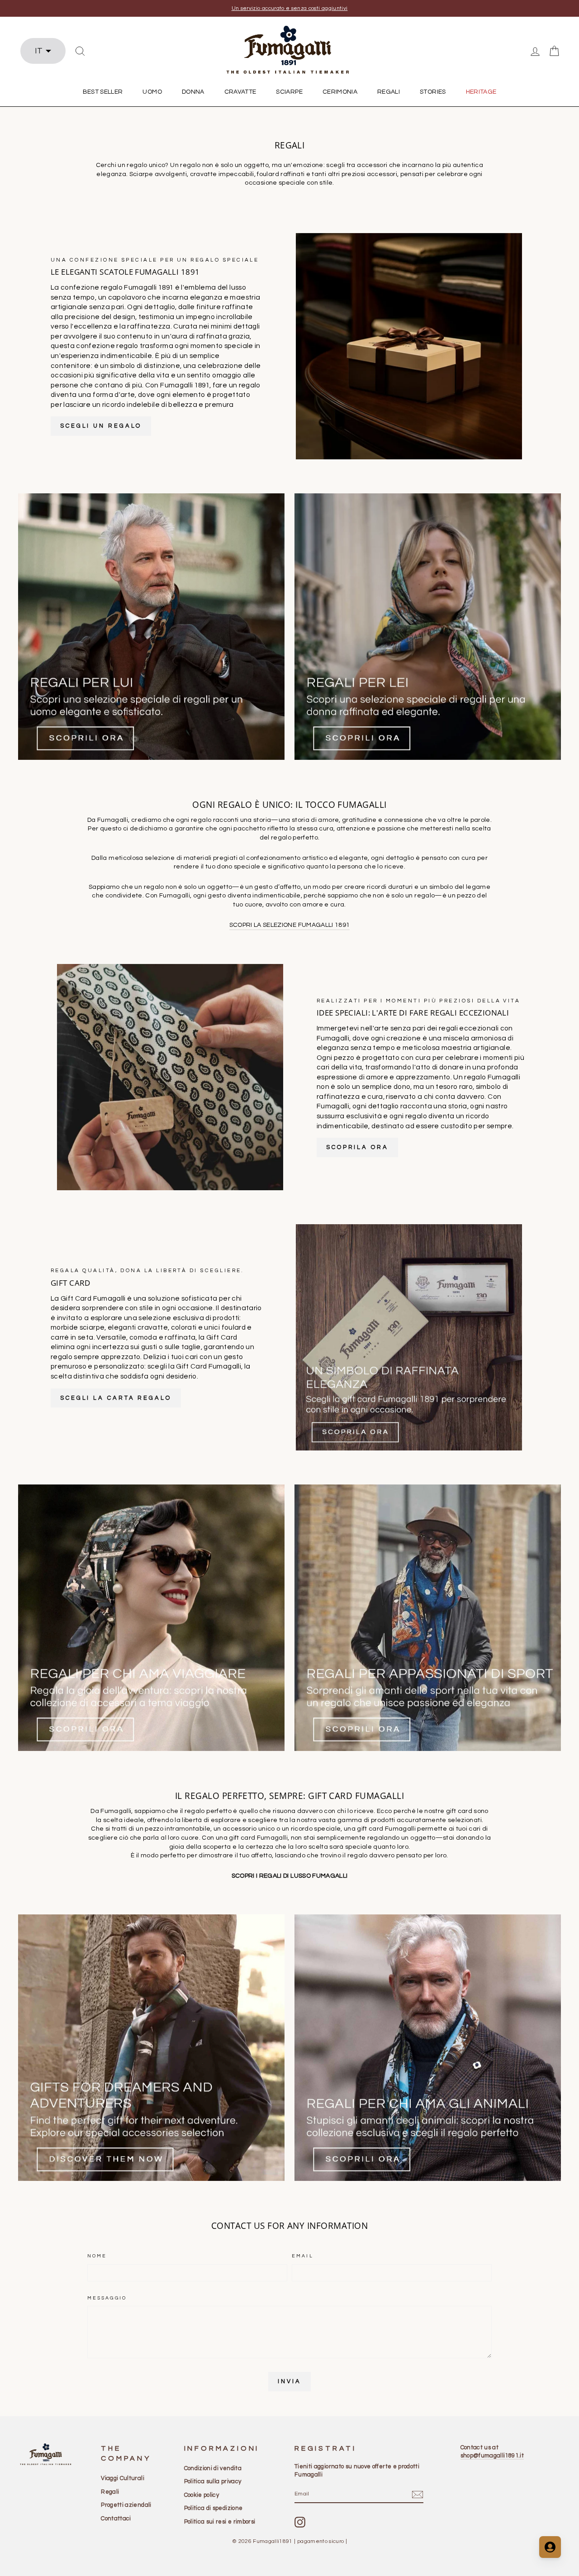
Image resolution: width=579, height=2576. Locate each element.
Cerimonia (340, 92)
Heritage (481, 92)
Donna (193, 92)
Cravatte (240, 92)
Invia (289, 2381)
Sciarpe (289, 92)
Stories (433, 92)
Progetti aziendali (126, 2505)
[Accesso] (535, 51)
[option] (289, 8)
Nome (97, 2256)
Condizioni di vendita (213, 2468)
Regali (389, 92)
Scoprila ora (357, 1147)
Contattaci (116, 2519)
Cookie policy (202, 2495)
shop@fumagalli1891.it (492, 2456)
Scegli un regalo (101, 426)
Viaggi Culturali (123, 2478)
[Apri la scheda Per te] (550, 2547)
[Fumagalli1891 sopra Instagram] (300, 2522)
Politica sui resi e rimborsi (220, 2522)
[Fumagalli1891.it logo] (289, 50)
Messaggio (107, 2298)
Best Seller (103, 92)
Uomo (152, 92)
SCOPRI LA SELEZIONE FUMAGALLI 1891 (290, 925)
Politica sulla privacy (213, 2481)
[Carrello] (554, 51)
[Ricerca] (80, 51)
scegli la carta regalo (116, 1398)
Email (303, 2256)
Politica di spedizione (214, 2508)
